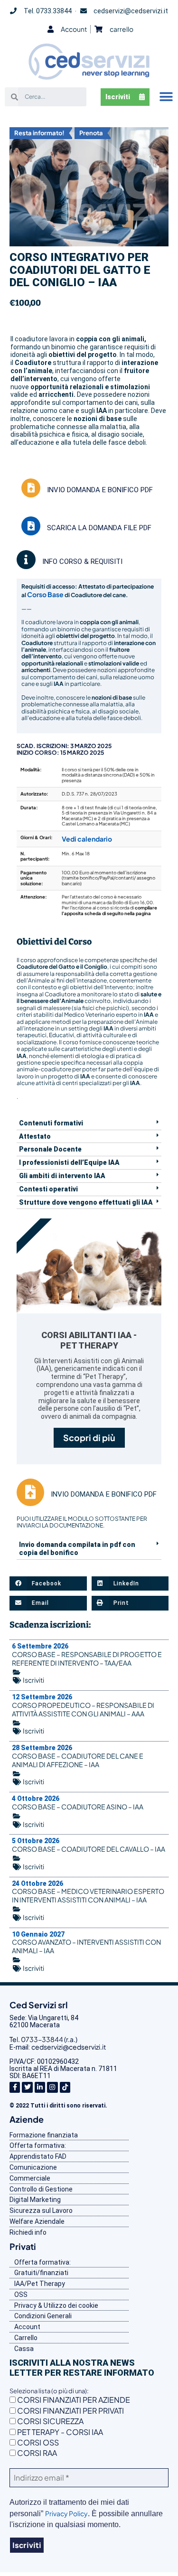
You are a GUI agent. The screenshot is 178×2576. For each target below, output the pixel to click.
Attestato (35, 1136)
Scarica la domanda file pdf (99, 528)
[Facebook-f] (15, 2087)
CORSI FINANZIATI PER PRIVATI (70, 2411)
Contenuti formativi (51, 1123)
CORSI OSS (37, 2442)
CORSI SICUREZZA (50, 2421)
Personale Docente (50, 1149)
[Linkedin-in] (40, 2087)
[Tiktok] (65, 2087)
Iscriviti (33, 1680)
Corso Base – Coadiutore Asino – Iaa (78, 1807)
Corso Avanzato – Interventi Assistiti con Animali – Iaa (86, 1946)
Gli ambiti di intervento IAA (62, 1176)
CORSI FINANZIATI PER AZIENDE (73, 2400)
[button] (166, 97)
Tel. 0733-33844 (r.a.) (43, 2039)
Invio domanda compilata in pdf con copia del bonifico (77, 1549)
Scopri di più (89, 1438)
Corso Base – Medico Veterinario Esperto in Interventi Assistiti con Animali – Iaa (88, 1895)
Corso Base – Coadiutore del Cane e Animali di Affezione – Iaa (78, 1760)
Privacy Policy (66, 2513)
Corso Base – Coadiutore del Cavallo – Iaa (89, 1849)
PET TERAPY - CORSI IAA (59, 2432)
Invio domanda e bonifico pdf (100, 490)
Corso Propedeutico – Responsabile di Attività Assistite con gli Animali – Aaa (83, 1709)
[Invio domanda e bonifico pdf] (31, 488)
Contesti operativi (48, 1189)
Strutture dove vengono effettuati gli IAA (86, 1202)
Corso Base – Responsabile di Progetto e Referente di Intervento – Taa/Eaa (87, 1658)
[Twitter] (27, 2087)
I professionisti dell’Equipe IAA (69, 1162)
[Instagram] (52, 2087)
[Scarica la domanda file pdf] (31, 526)
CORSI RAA (36, 2453)
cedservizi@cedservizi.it (69, 2047)
